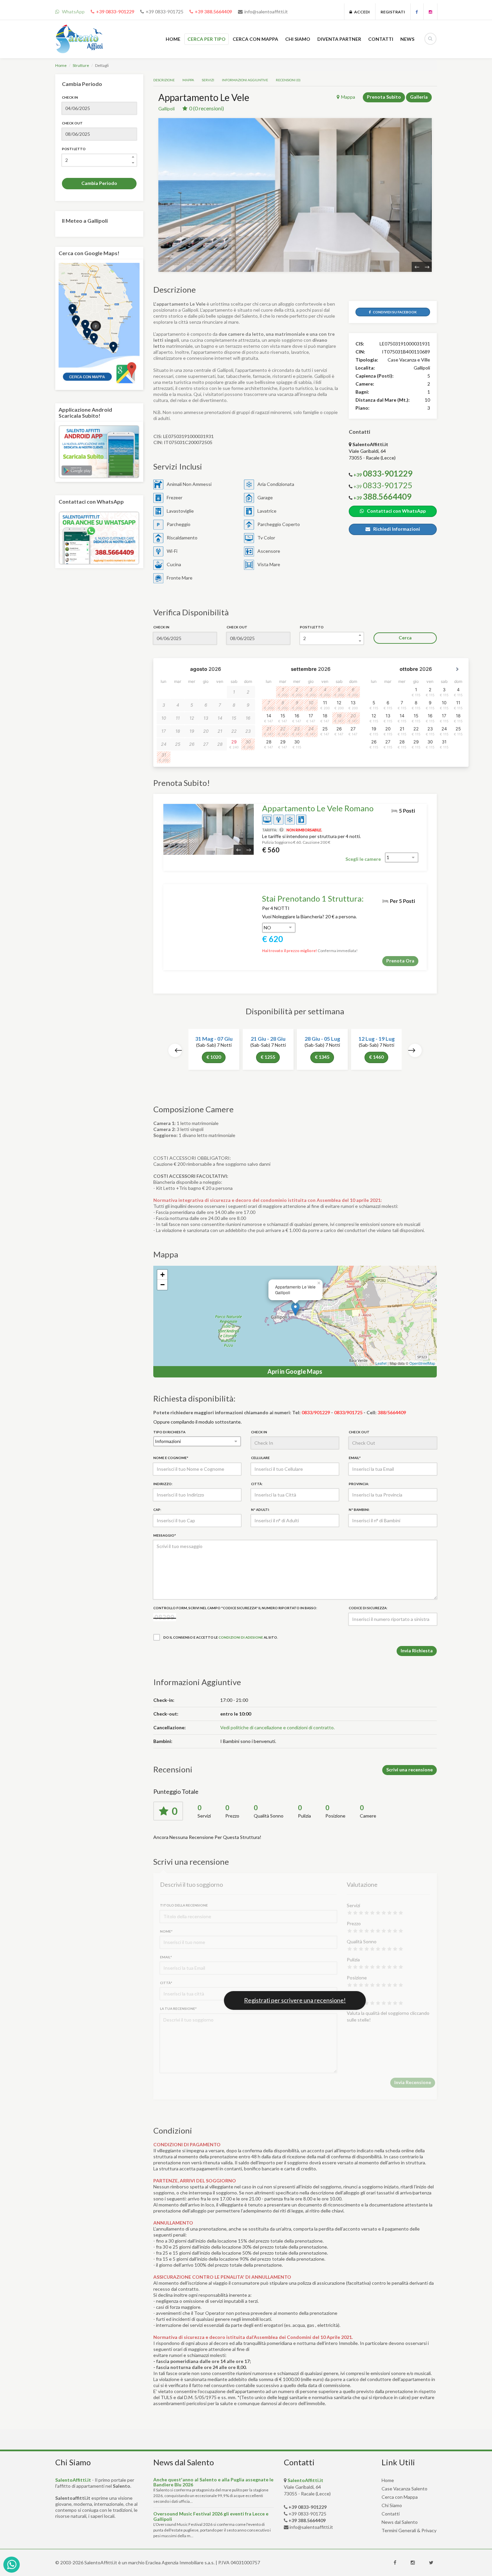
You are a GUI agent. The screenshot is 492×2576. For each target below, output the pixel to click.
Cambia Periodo (99, 183)
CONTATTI (381, 39)
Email (355, 1458)
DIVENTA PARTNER (339, 39)
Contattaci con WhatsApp (395, 511)
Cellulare (260, 1458)
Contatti (391, 2514)
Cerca (405, 638)
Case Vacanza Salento (404, 2489)
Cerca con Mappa (400, 2497)
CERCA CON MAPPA (255, 39)
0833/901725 (348, 1412)
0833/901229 (316, 1412)
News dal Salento (400, 2522)
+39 (383, 486)
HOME (173, 39)
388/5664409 (392, 1412)
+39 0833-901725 (165, 12)
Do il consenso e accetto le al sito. (221, 1637)
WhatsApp (73, 12)
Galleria (419, 97)
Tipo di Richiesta (169, 1432)
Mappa (188, 80)
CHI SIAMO (298, 39)
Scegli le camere (363, 859)
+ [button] (162, 1275)
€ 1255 (268, 1057)
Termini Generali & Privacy (409, 2530)
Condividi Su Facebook (394, 312)
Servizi (208, 80)
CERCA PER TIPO (207, 39)
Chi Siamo (392, 2505)
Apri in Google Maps (295, 1371)
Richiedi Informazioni (395, 529)
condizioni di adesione (241, 1637)
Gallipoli (167, 109)
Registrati (393, 12)
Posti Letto (74, 149)
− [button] (162, 1285)
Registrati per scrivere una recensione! (295, 2000)
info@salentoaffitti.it (266, 12)
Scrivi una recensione (409, 1770)
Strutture (81, 65)
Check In (70, 97)
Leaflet (381, 1363)
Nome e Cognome (171, 1458)
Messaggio (165, 1535)
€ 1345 (322, 1057)
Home (61, 65)
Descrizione (164, 80)
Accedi (361, 12)
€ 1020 (214, 1057)
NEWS (407, 39)
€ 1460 (376, 1057)
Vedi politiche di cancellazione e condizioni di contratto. (277, 1727)
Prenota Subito (384, 97)
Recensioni (288, 80)
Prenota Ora (400, 961)
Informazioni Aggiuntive (245, 80)
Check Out (72, 123)
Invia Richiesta (417, 1651)
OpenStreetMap (422, 1363)
